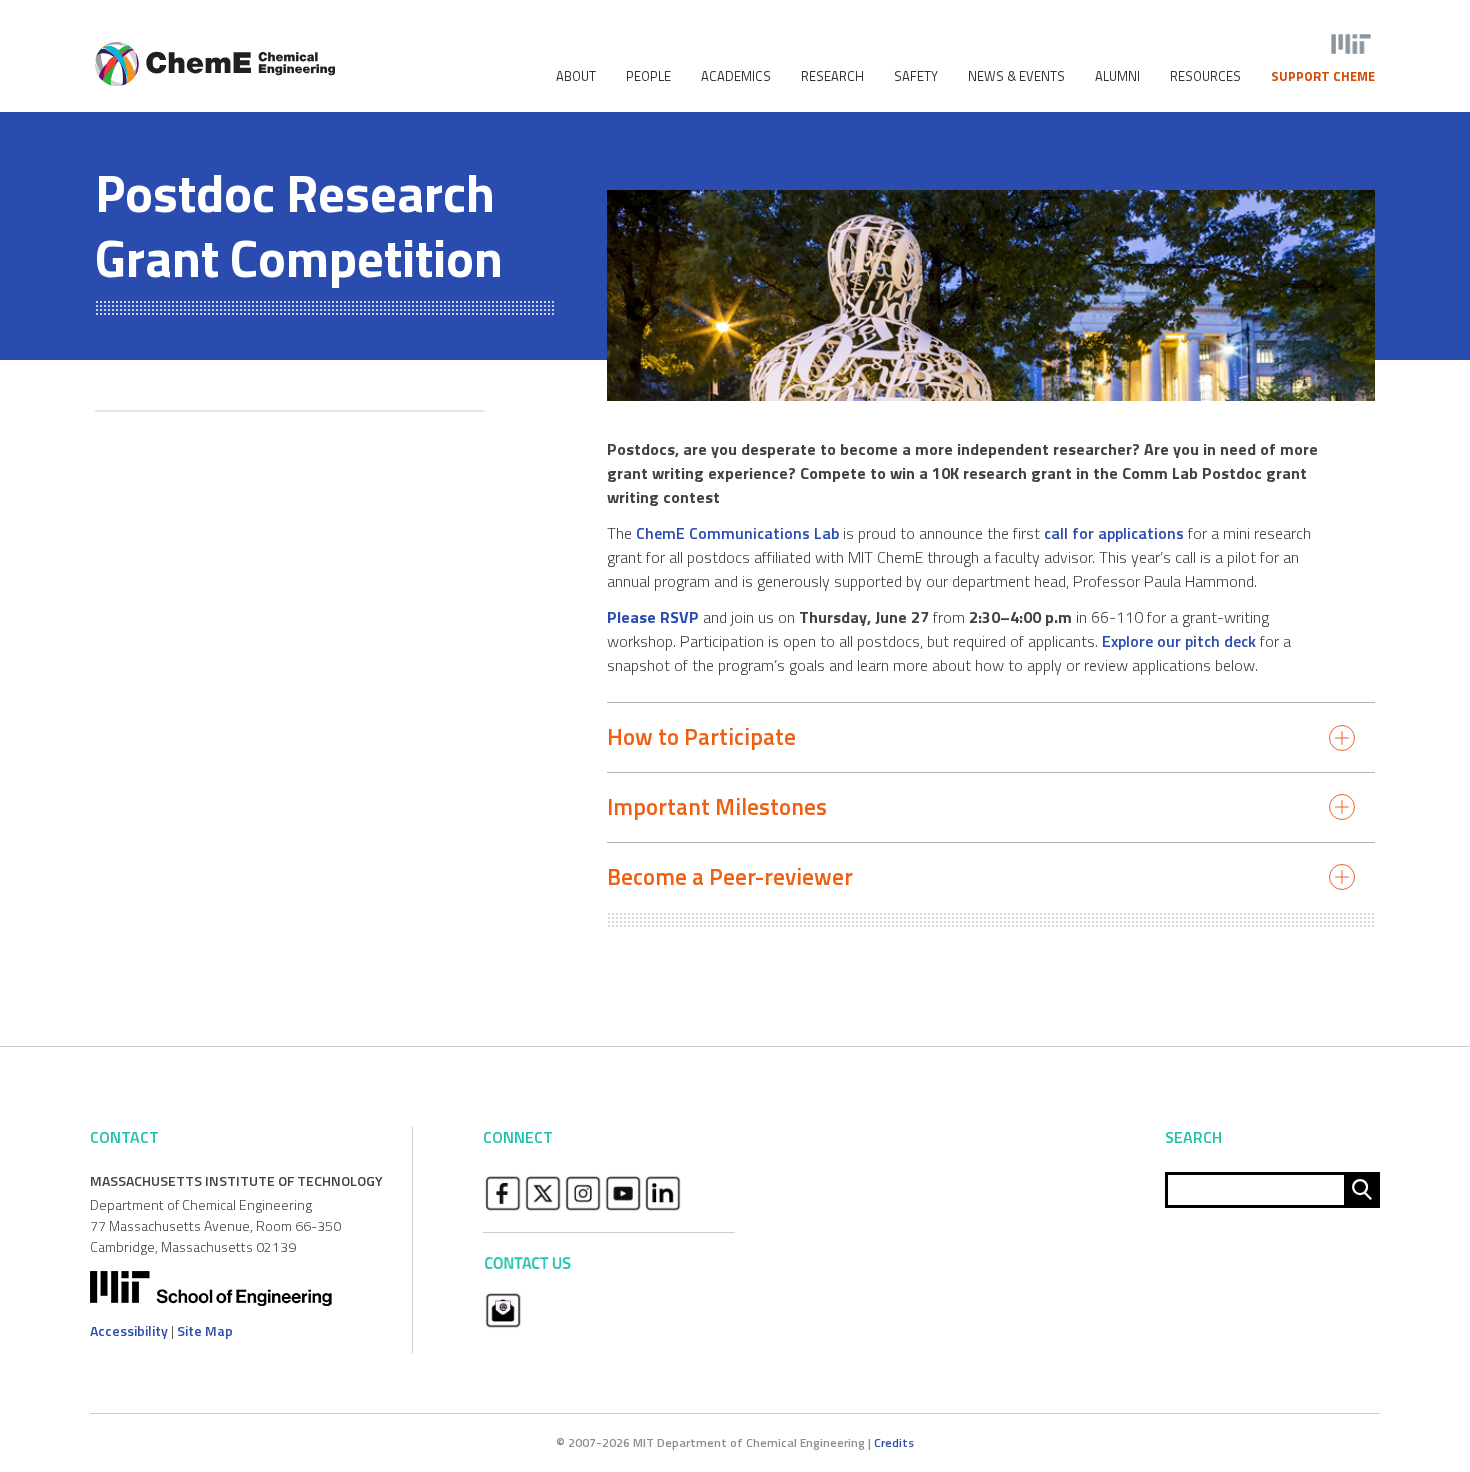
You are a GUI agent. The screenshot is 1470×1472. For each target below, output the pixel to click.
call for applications (1114, 533)
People (648, 76)
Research (832, 76)
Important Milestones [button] (717, 806)
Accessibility (129, 1330)
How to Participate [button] (701, 736)
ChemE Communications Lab (737, 533)
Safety (916, 76)
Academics (736, 76)
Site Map (205, 1330)
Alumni (1117, 76)
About (576, 76)
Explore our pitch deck (1179, 641)
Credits (894, 1442)
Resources (1205, 76)
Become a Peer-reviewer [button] (730, 876)
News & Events (1016, 76)
